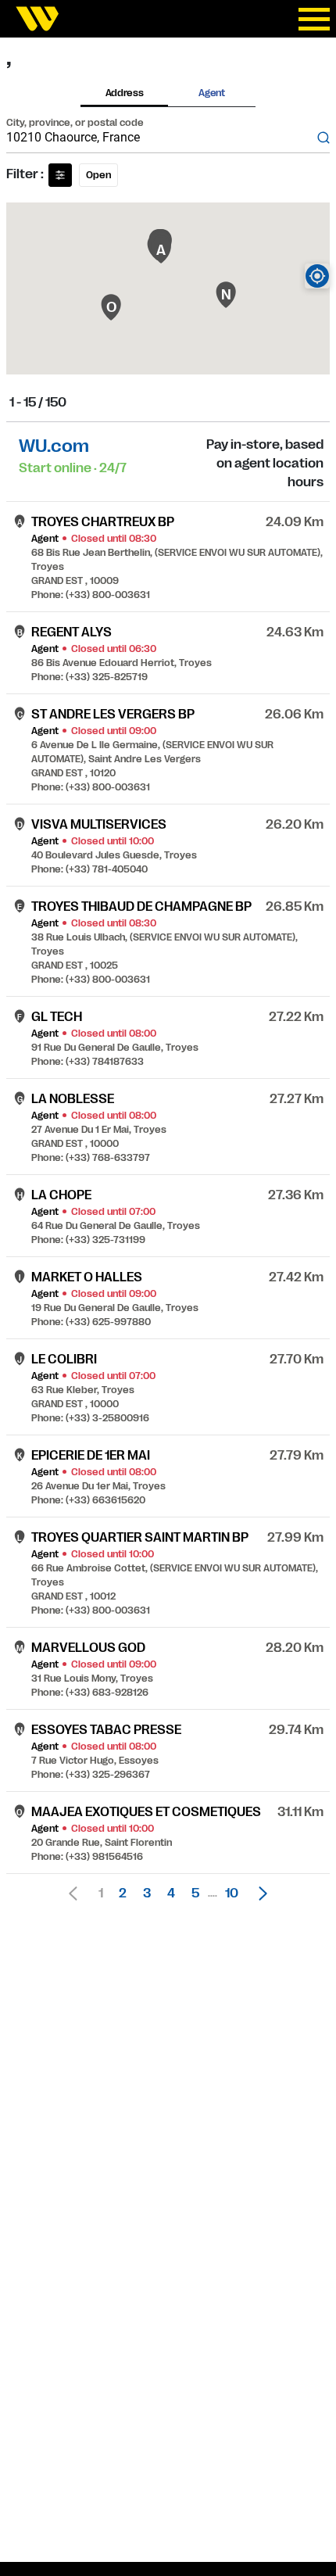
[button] (259, 1893)
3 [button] (147, 1893)
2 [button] (123, 1893)
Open (98, 175)
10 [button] (232, 1893)
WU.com (54, 446)
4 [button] (171, 1893)
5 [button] (195, 1893)
